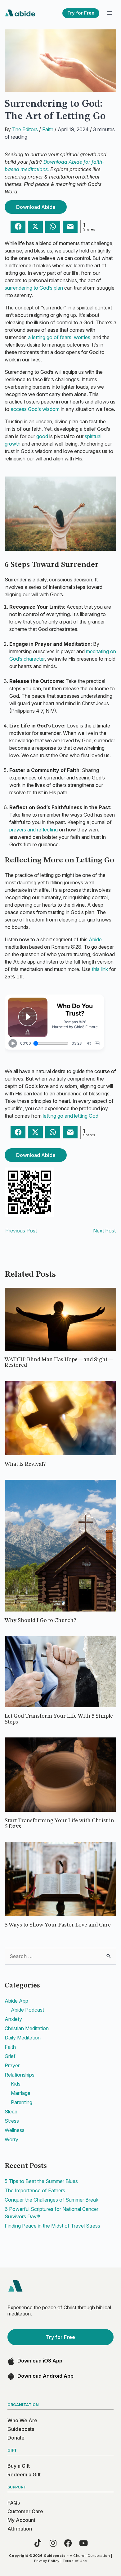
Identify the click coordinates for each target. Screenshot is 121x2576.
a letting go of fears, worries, (60, 337)
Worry (11, 2139)
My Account (21, 2520)
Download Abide (36, 207)
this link (101, 969)
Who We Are (22, 2420)
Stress (12, 2121)
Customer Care (25, 2511)
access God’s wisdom (35, 409)
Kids (16, 2084)
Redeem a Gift (24, 2475)
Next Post (104, 1231)
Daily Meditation (23, 2038)
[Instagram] (53, 2543)
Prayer (12, 2065)
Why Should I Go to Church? (40, 1620)
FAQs (14, 2503)
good (42, 436)
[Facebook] (68, 2543)
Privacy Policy (47, 2561)
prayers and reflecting (34, 830)
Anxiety (13, 2019)
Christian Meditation (27, 2028)
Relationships (20, 2075)
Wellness (15, 2130)
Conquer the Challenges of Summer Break (52, 2200)
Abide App (16, 2001)
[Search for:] (60, 1956)
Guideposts (21, 2429)
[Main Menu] (109, 13)
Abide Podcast (27, 2010)
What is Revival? (25, 1464)
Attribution (20, 2529)
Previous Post (21, 1231)
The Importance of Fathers (35, 2190)
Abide (95, 939)
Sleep (11, 2112)
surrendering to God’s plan (34, 288)
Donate (16, 2438)
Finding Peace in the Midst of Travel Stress (52, 2226)
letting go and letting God (71, 1116)
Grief (10, 2056)
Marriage (21, 2093)
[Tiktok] (38, 2543)
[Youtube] (83, 2543)
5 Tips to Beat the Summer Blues (41, 2181)
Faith (48, 129)
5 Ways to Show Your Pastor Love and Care (58, 1925)
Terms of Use (75, 2561)
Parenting (22, 2102)
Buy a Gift (19, 2466)
